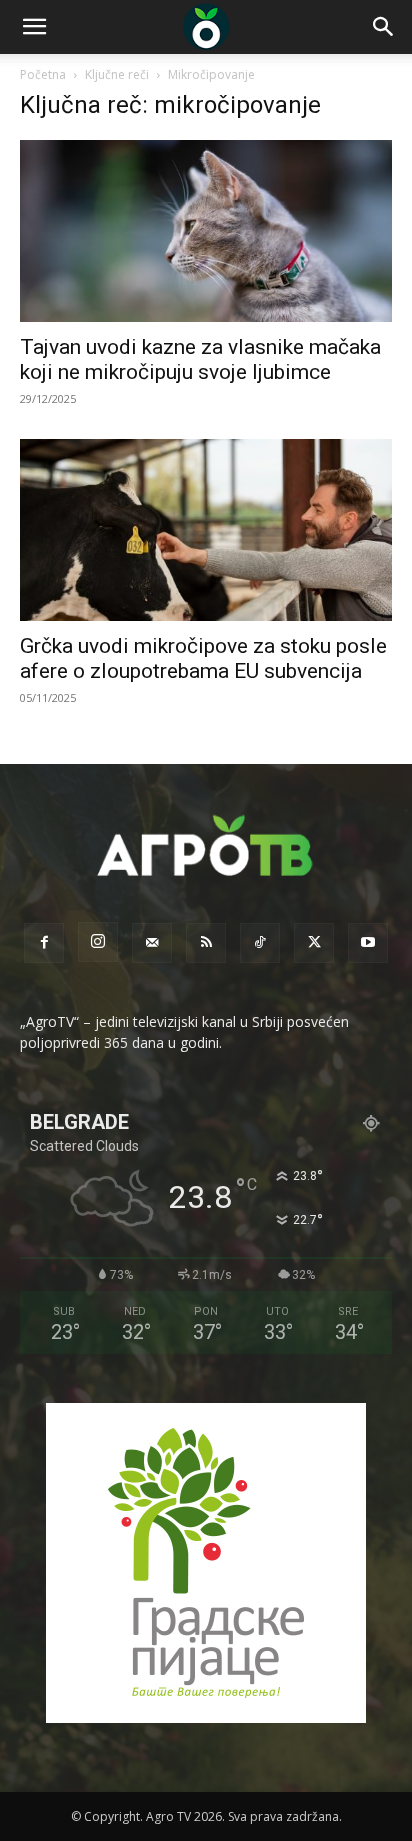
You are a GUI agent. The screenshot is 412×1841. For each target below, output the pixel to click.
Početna (43, 74)
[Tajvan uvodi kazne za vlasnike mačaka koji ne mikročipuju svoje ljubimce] (206, 231)
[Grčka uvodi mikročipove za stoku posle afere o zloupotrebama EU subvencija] (206, 530)
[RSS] (206, 943)
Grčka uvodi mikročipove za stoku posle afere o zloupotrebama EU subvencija (203, 658)
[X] (314, 943)
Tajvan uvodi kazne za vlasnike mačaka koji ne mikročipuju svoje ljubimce (200, 359)
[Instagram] (98, 942)
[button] (34, 27)
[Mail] (152, 943)
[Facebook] (44, 943)
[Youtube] (368, 943)
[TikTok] (260, 943)
